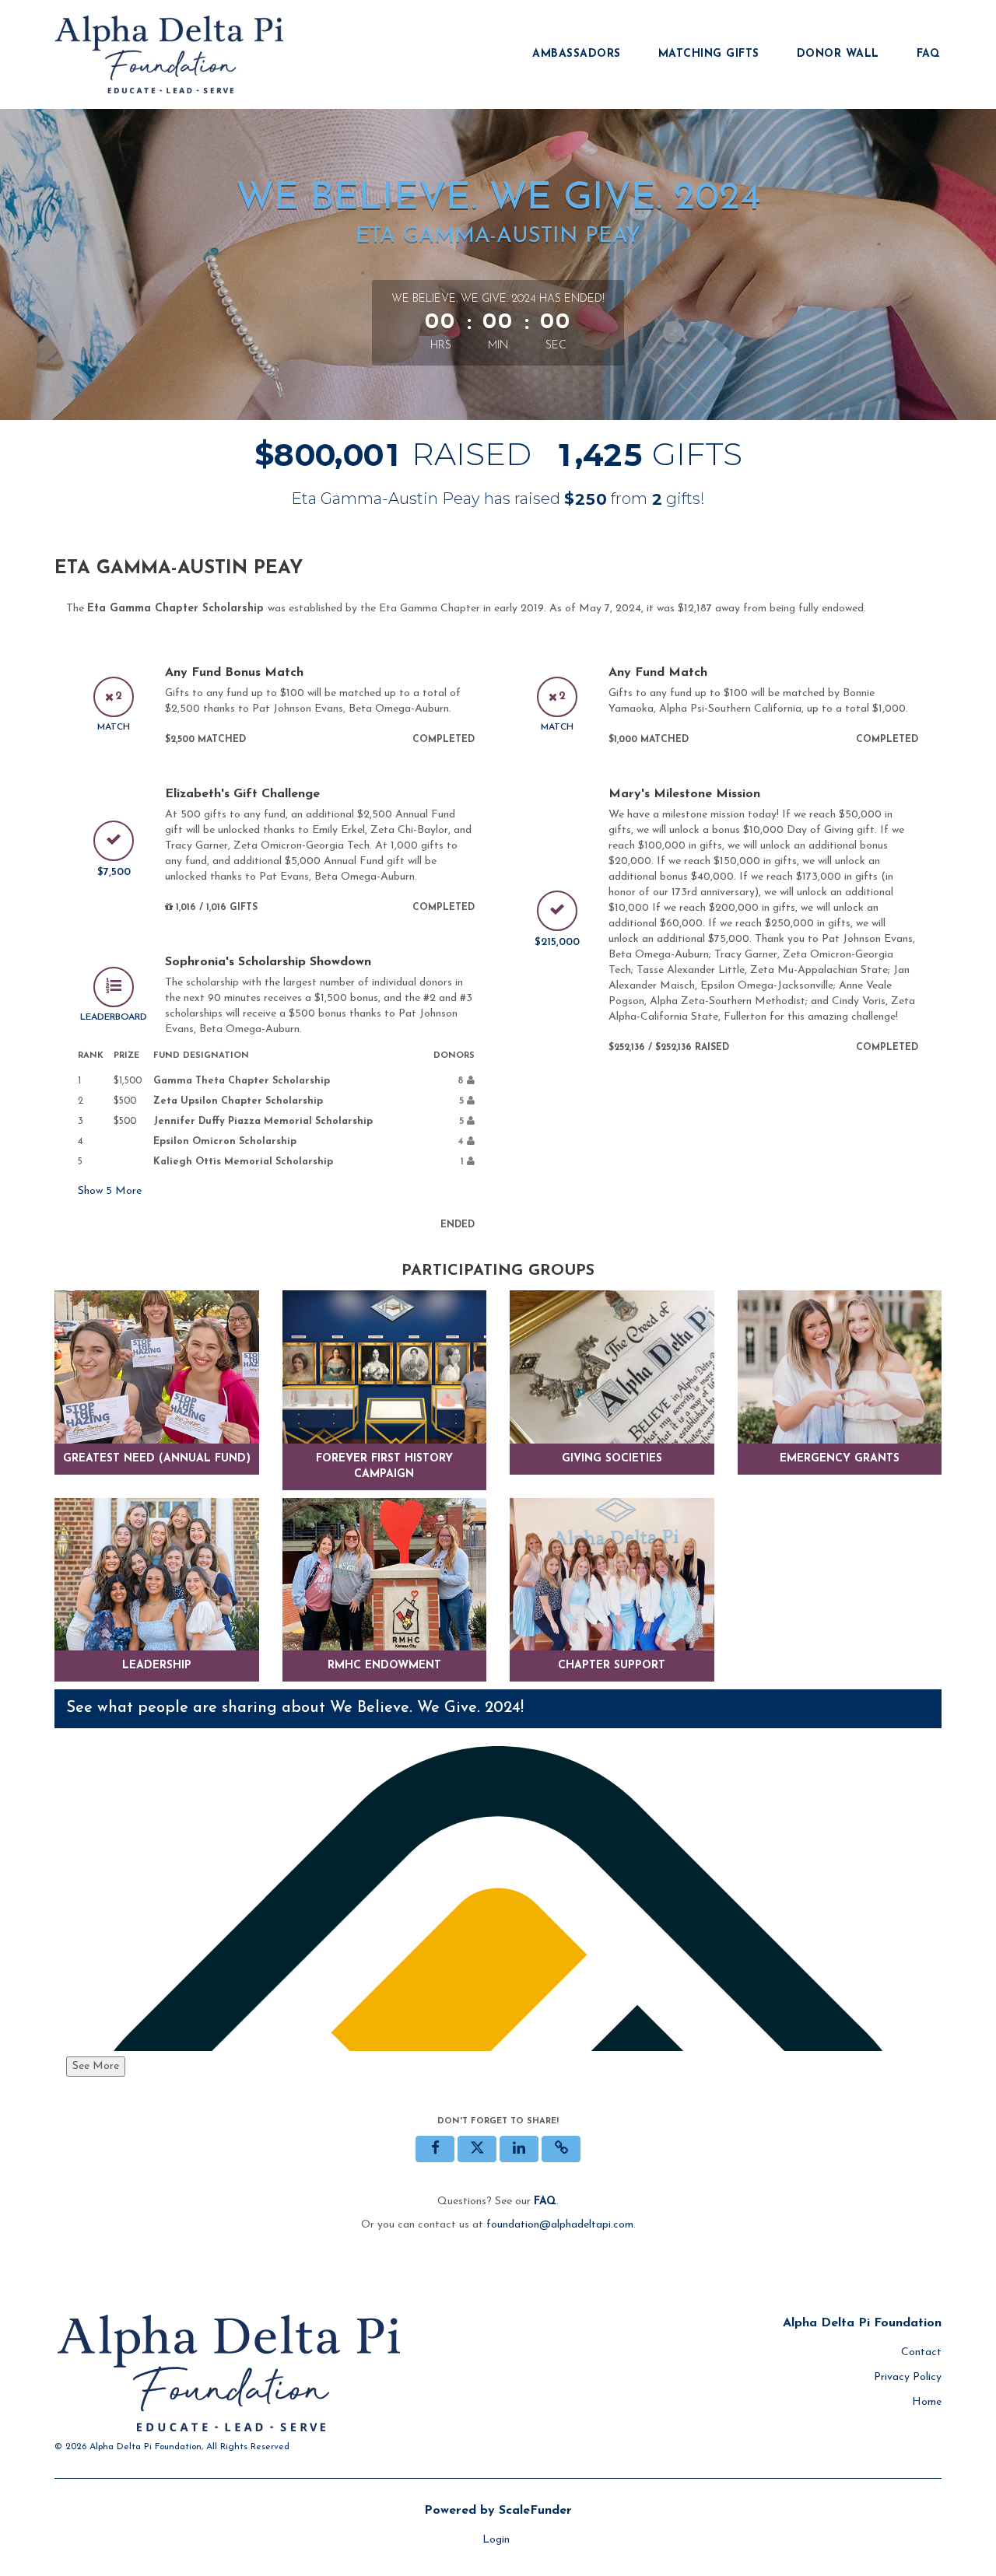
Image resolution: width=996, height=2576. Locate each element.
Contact (921, 2352)
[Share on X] (477, 2149)
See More (96, 2066)
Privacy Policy (908, 2377)
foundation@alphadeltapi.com (560, 2225)
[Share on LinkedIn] (519, 2149)
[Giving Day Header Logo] (171, 54)
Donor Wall (838, 54)
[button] (561, 2149)
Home (927, 2402)
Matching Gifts (709, 54)
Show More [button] (110, 1191)
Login (496, 2540)
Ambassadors (577, 54)
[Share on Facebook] (435, 2149)
